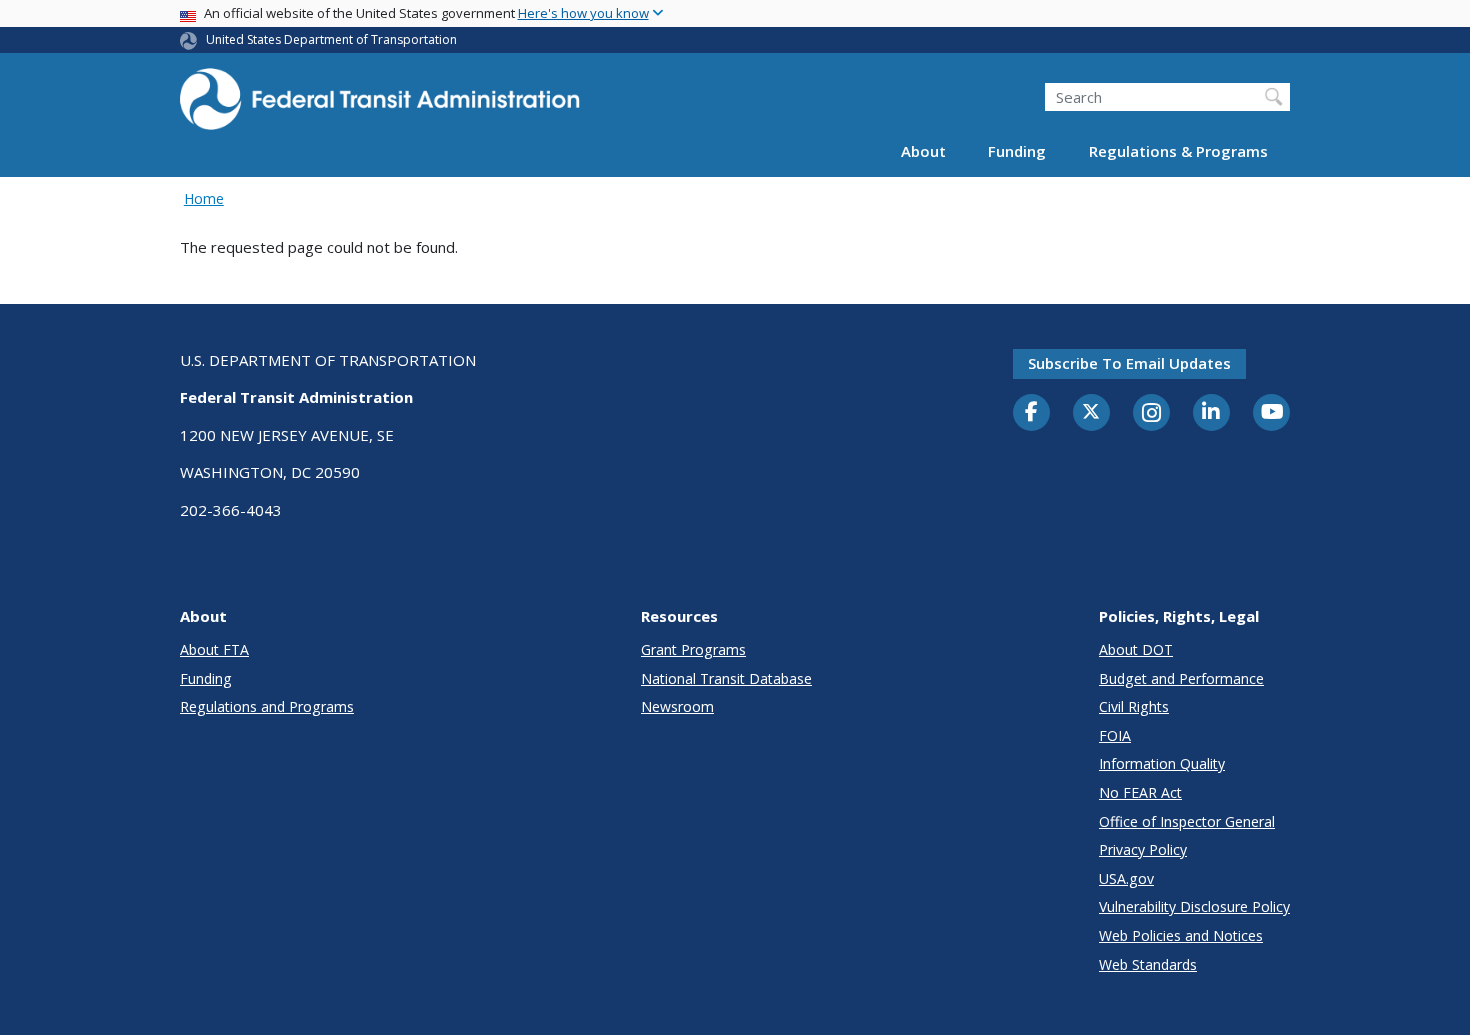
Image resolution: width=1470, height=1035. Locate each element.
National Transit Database (726, 678)
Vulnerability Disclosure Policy (1194, 906)
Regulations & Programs (1178, 152)
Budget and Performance (1181, 678)
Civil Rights (1134, 706)
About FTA (214, 649)
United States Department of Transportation (331, 39)
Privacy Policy (1143, 849)
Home (204, 198)
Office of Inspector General (1187, 821)
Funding (1017, 152)
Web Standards (1148, 964)
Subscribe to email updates (1129, 363)
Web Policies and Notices (1181, 935)
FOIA (1115, 735)
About (923, 152)
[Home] (380, 105)
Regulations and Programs (267, 706)
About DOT (1136, 649)
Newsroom (677, 706)
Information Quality (1162, 763)
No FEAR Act (1140, 792)
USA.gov (1126, 878)
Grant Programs (693, 649)
